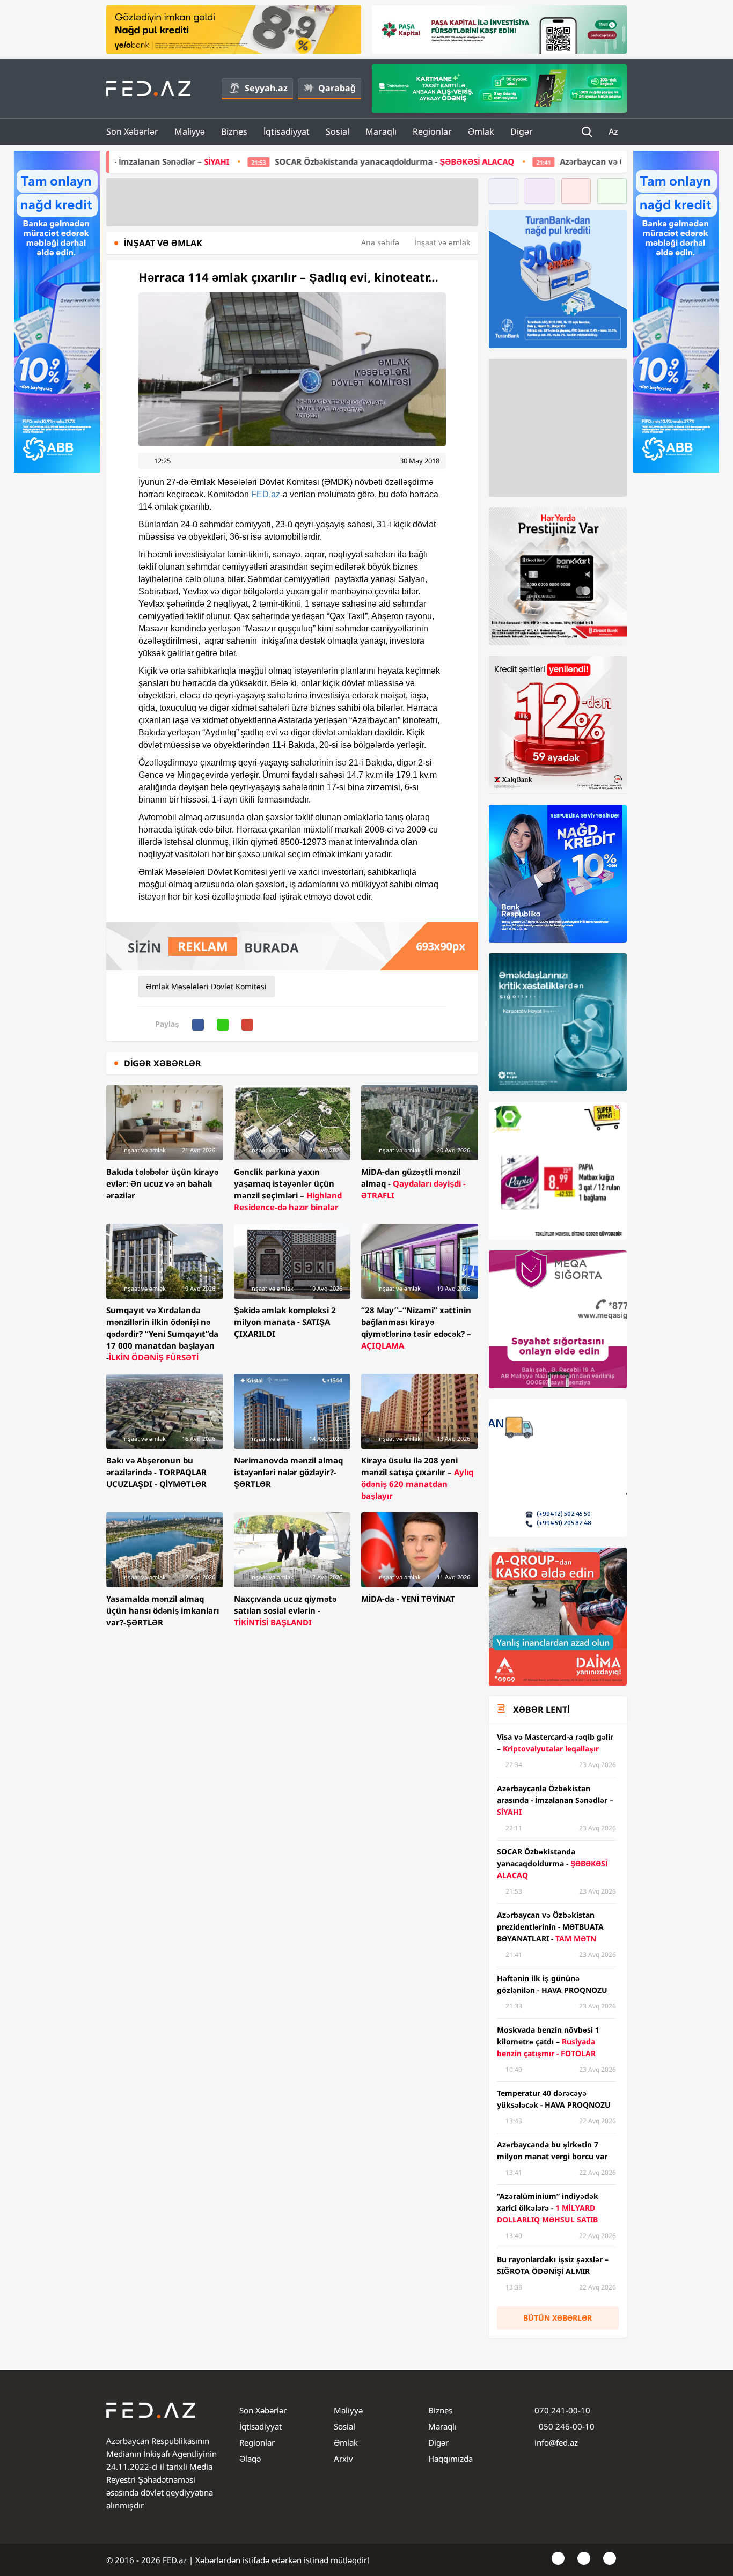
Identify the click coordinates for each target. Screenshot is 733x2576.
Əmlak (481, 131)
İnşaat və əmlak (442, 242)
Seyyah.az (266, 88)
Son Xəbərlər (132, 131)
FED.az (266, 494)
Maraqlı (381, 131)
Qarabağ (337, 88)
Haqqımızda (450, 2459)
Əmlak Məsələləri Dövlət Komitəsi (206, 986)
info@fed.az (556, 2442)
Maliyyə (190, 131)
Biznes (234, 131)
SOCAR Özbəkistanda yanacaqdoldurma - (224, 161)
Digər (522, 131)
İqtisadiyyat (287, 131)
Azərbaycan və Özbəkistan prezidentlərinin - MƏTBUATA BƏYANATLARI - (554, 161)
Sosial (338, 131)
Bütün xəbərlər (558, 2318)
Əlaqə (250, 2459)
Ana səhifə (380, 242)
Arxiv (343, 2459)
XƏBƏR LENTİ (541, 1710)
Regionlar (432, 131)
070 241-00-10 (562, 2410)
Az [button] (614, 131)
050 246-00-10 (566, 2426)
